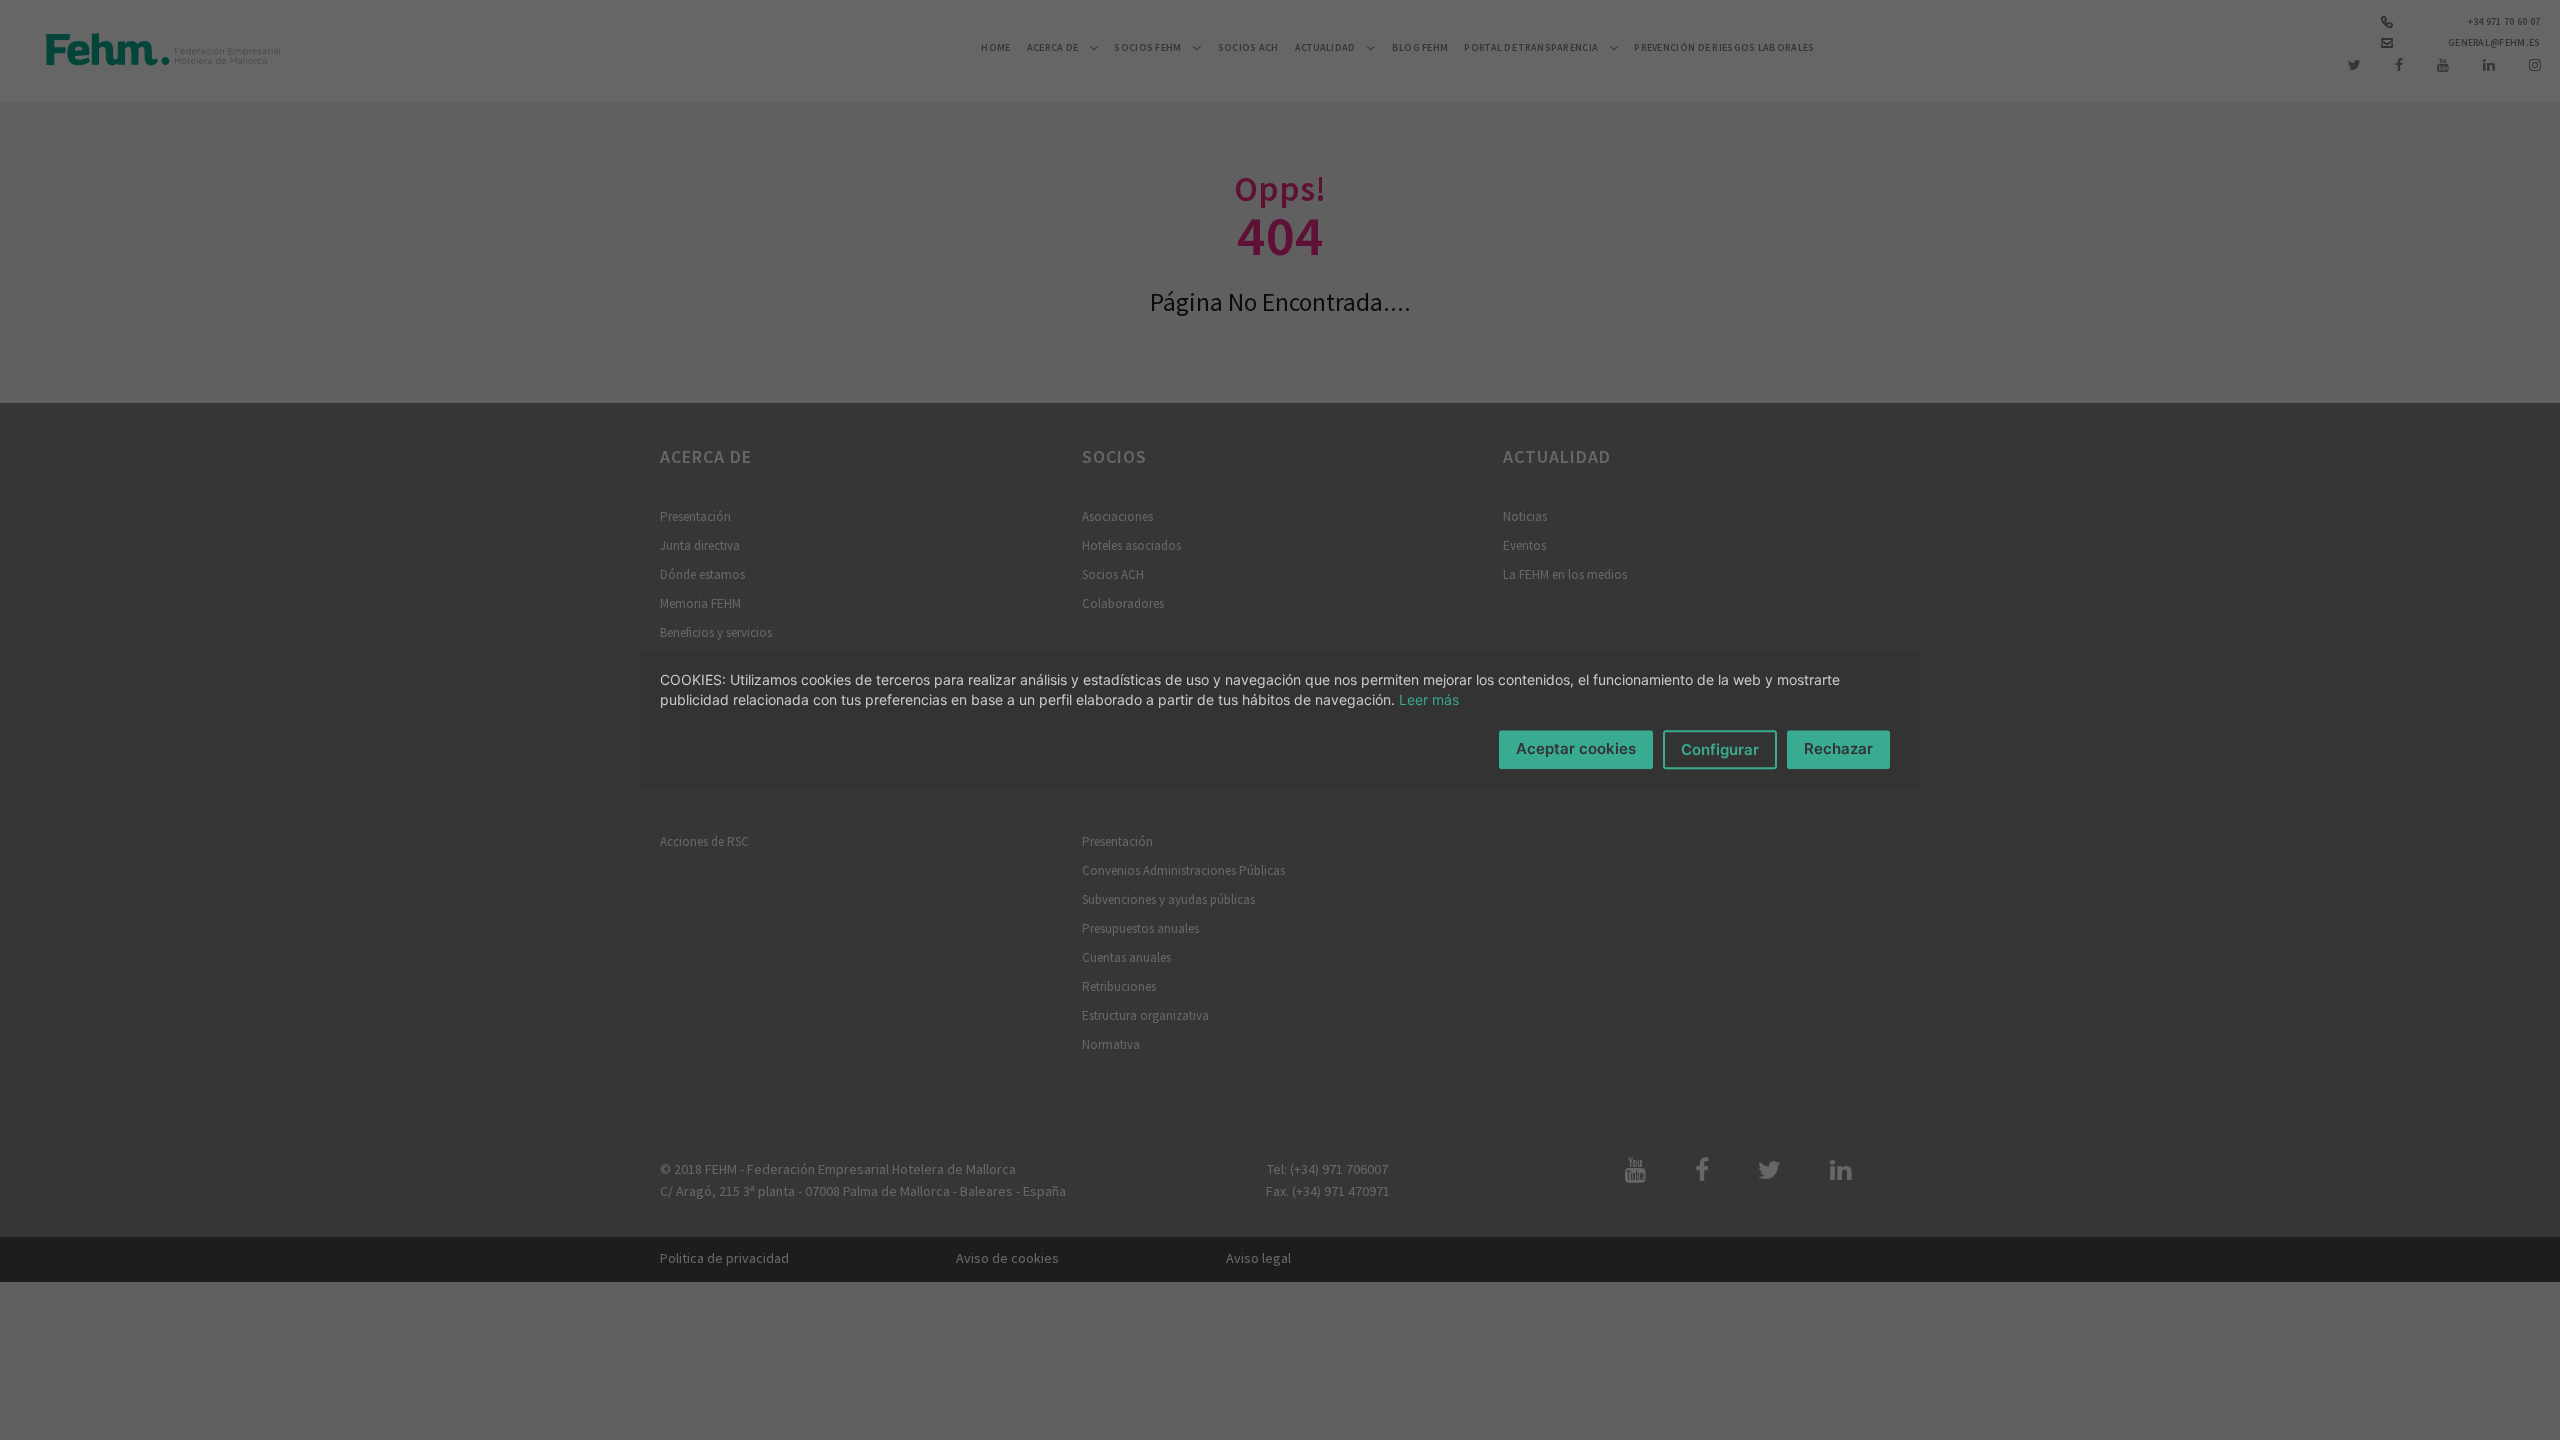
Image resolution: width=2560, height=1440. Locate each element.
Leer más (1429, 699)
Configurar (1720, 749)
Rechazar (1838, 748)
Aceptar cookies (1576, 748)
